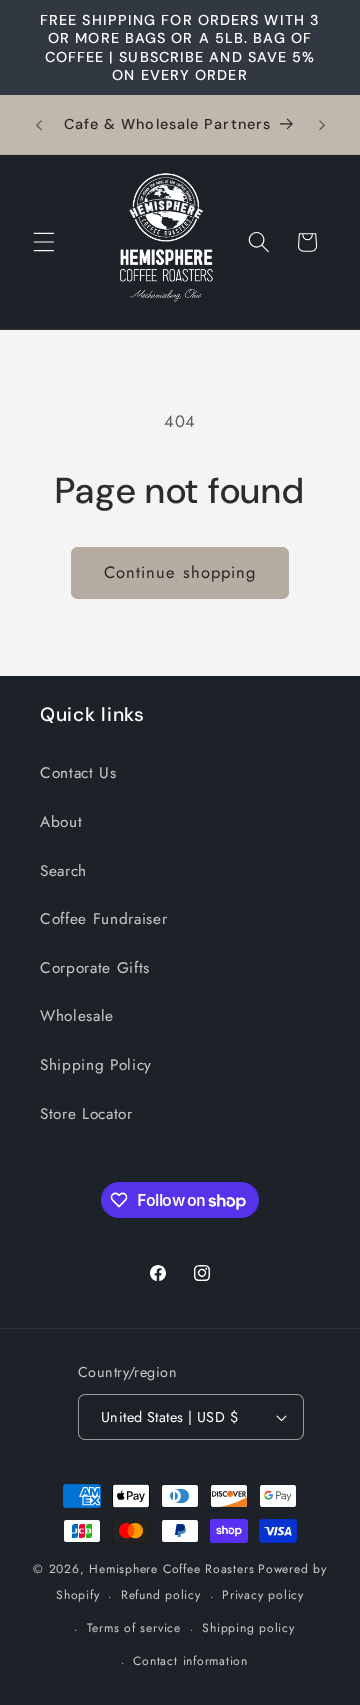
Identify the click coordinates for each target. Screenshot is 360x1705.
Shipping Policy (96, 1065)
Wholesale (77, 1016)
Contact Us (78, 773)
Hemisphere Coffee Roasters (171, 1569)
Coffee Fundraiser (103, 919)
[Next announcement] (322, 125)
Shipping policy (248, 1628)
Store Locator (86, 1114)
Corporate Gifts (95, 968)
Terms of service (134, 1628)
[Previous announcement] (39, 125)
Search (63, 871)
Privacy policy (263, 1595)
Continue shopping (180, 572)
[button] (44, 242)
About (61, 822)
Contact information (190, 1661)
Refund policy (161, 1595)
